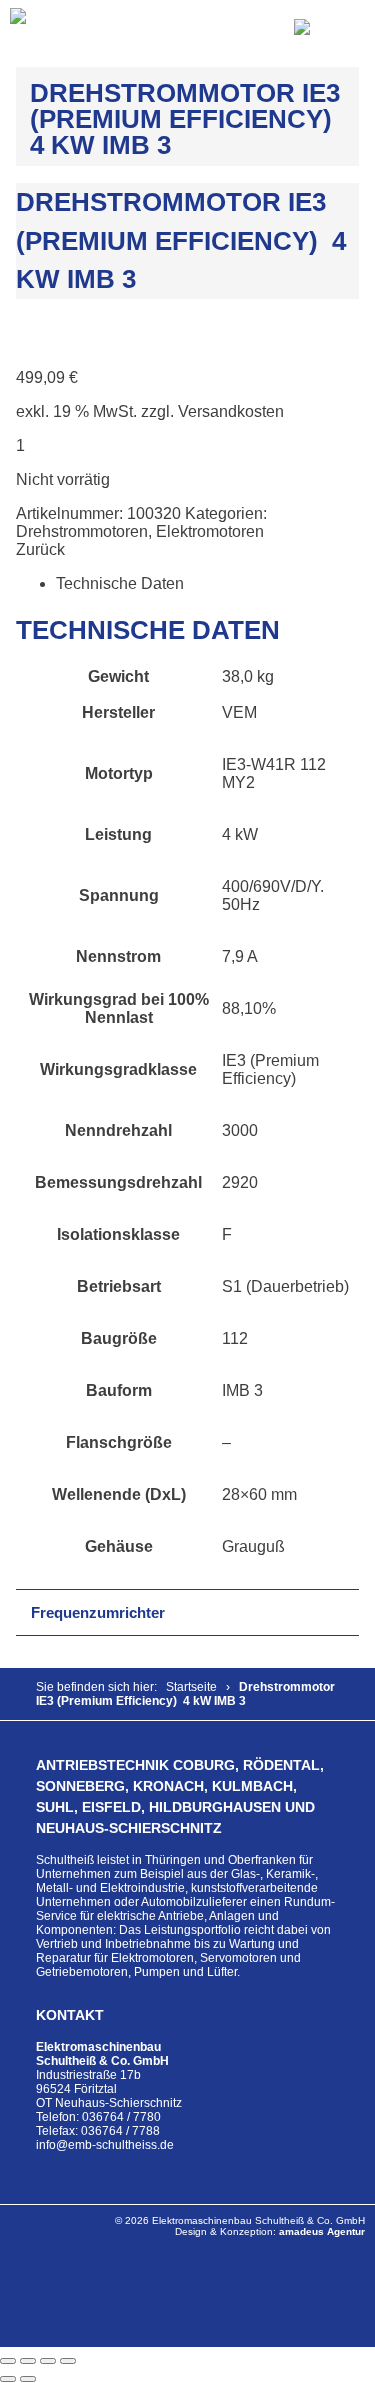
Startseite (191, 1687)
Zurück (40, 549)
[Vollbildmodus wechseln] (28, 2361)
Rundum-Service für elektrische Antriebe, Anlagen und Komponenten (185, 1916)
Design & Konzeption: (270, 2231)
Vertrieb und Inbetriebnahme (113, 1944)
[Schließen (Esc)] (68, 2361)
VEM (239, 712)
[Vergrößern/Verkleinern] (8, 2361)
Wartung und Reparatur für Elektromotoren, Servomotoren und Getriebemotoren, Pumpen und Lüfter (168, 1958)
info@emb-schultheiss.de (105, 2145)
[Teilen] (48, 2361)
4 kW (240, 834)
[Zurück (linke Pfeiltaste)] (8, 2379)
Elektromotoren (210, 531)
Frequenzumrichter (98, 1612)
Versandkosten (231, 411)
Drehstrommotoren (82, 531)
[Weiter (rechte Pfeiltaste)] (28, 2379)
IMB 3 (242, 1390)
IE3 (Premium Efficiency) (270, 1069)
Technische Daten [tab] (120, 583)
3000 (240, 1130)
